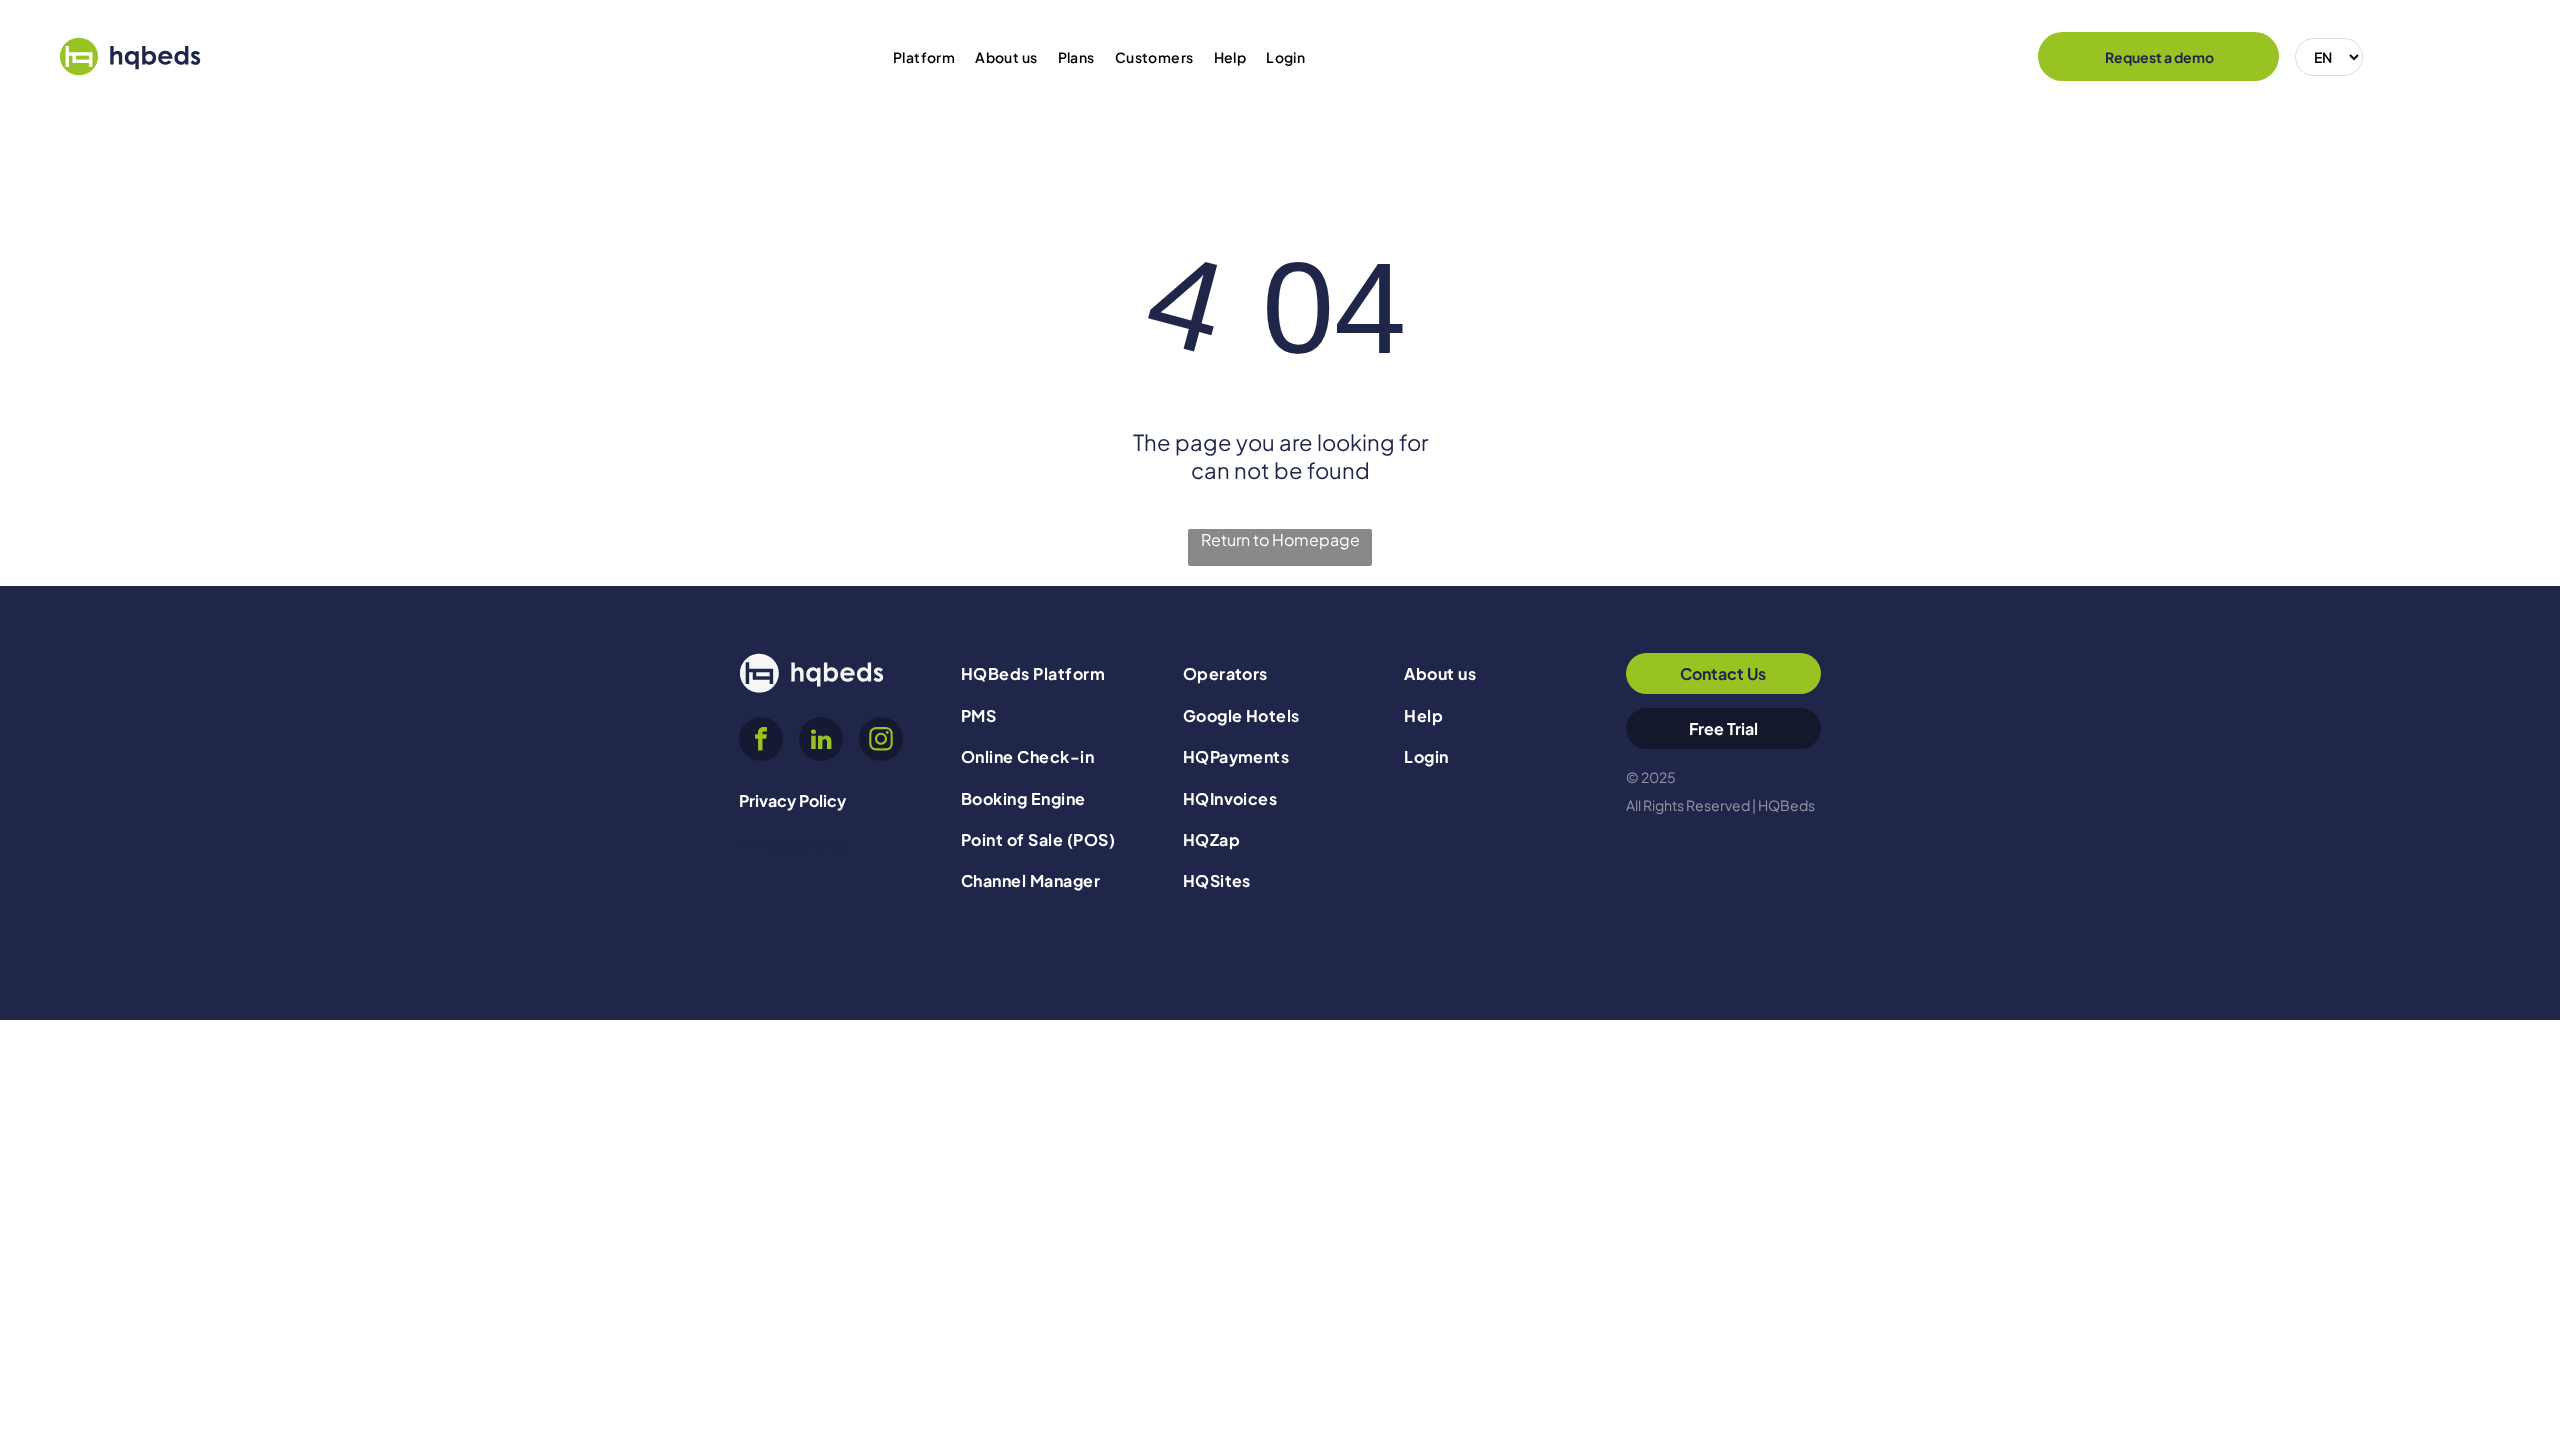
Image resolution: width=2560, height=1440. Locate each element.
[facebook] (761, 741)
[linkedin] (821, 741)
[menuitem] (924, 57)
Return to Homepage (1280, 539)
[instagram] (881, 741)
